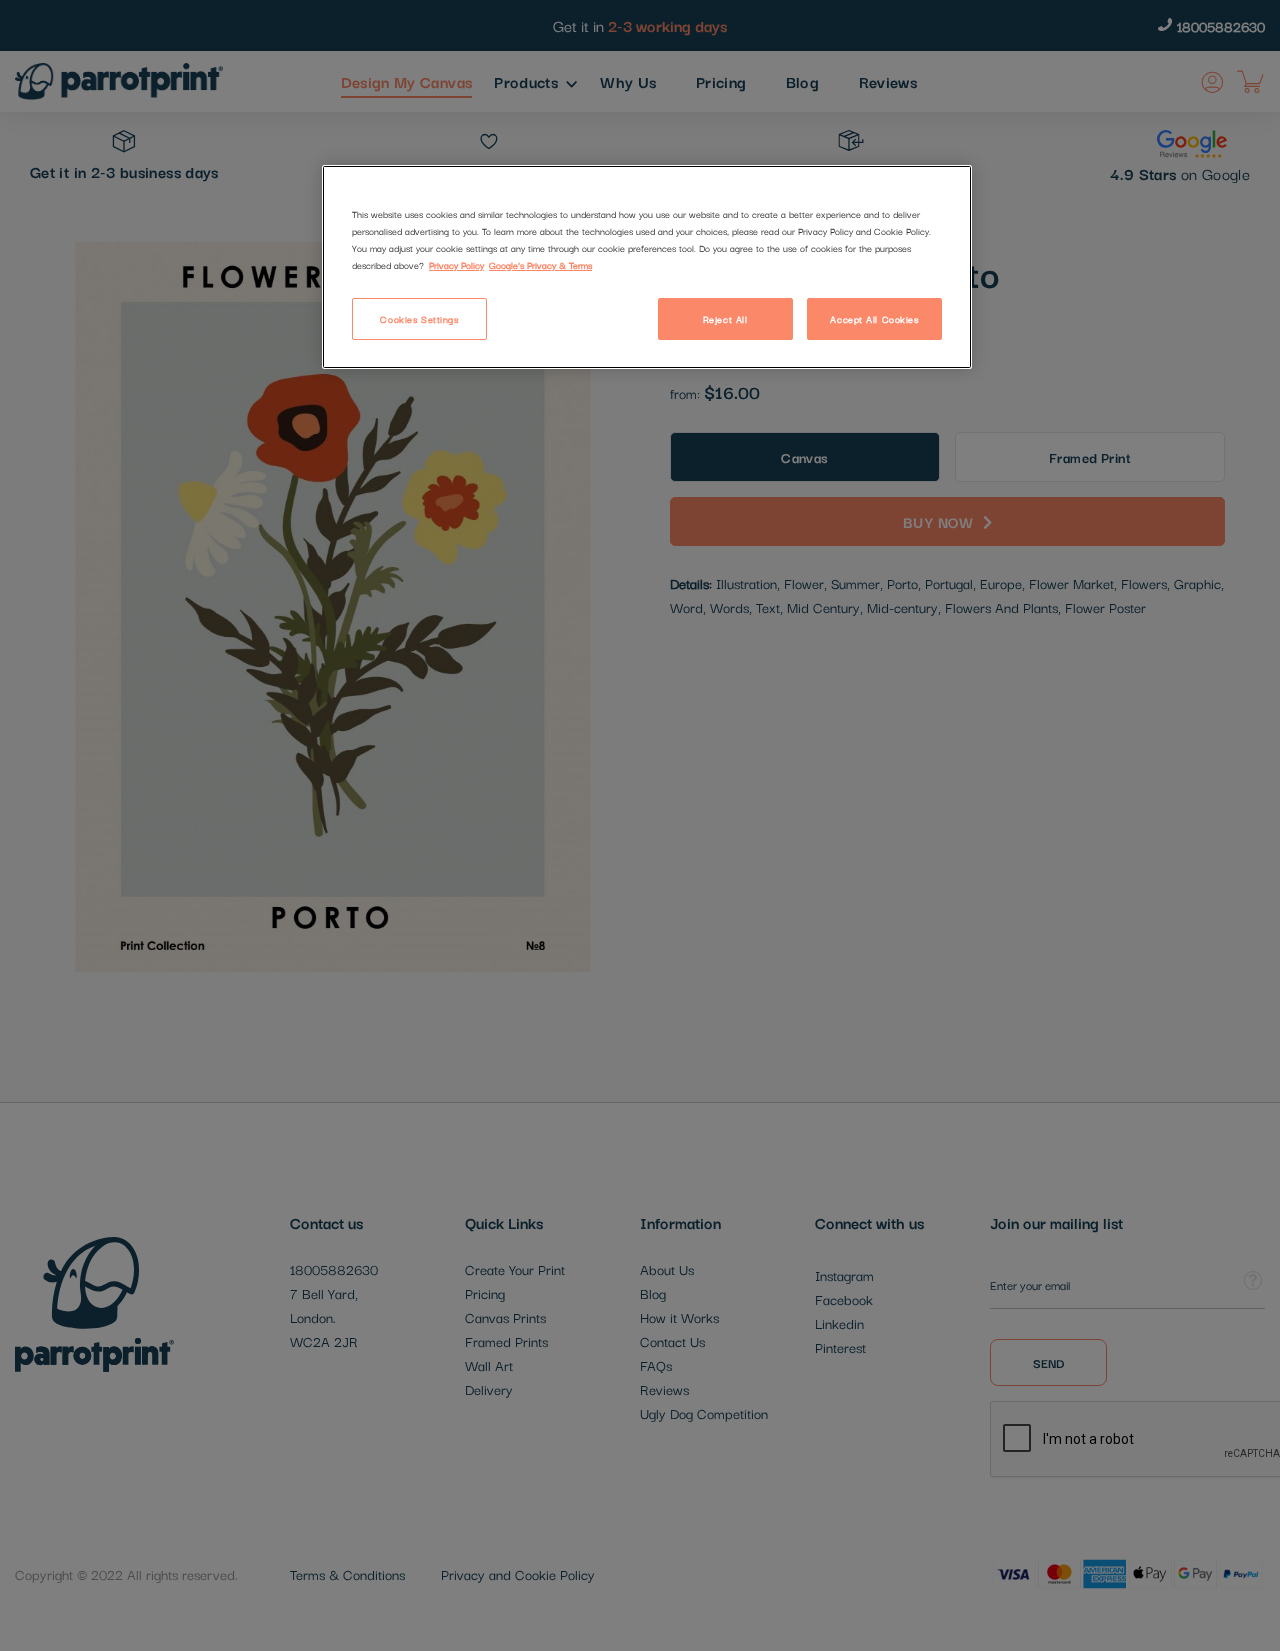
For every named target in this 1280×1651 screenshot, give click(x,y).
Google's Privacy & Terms (540, 264)
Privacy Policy (456, 264)
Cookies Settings (419, 318)
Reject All (725, 318)
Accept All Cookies (874, 318)
